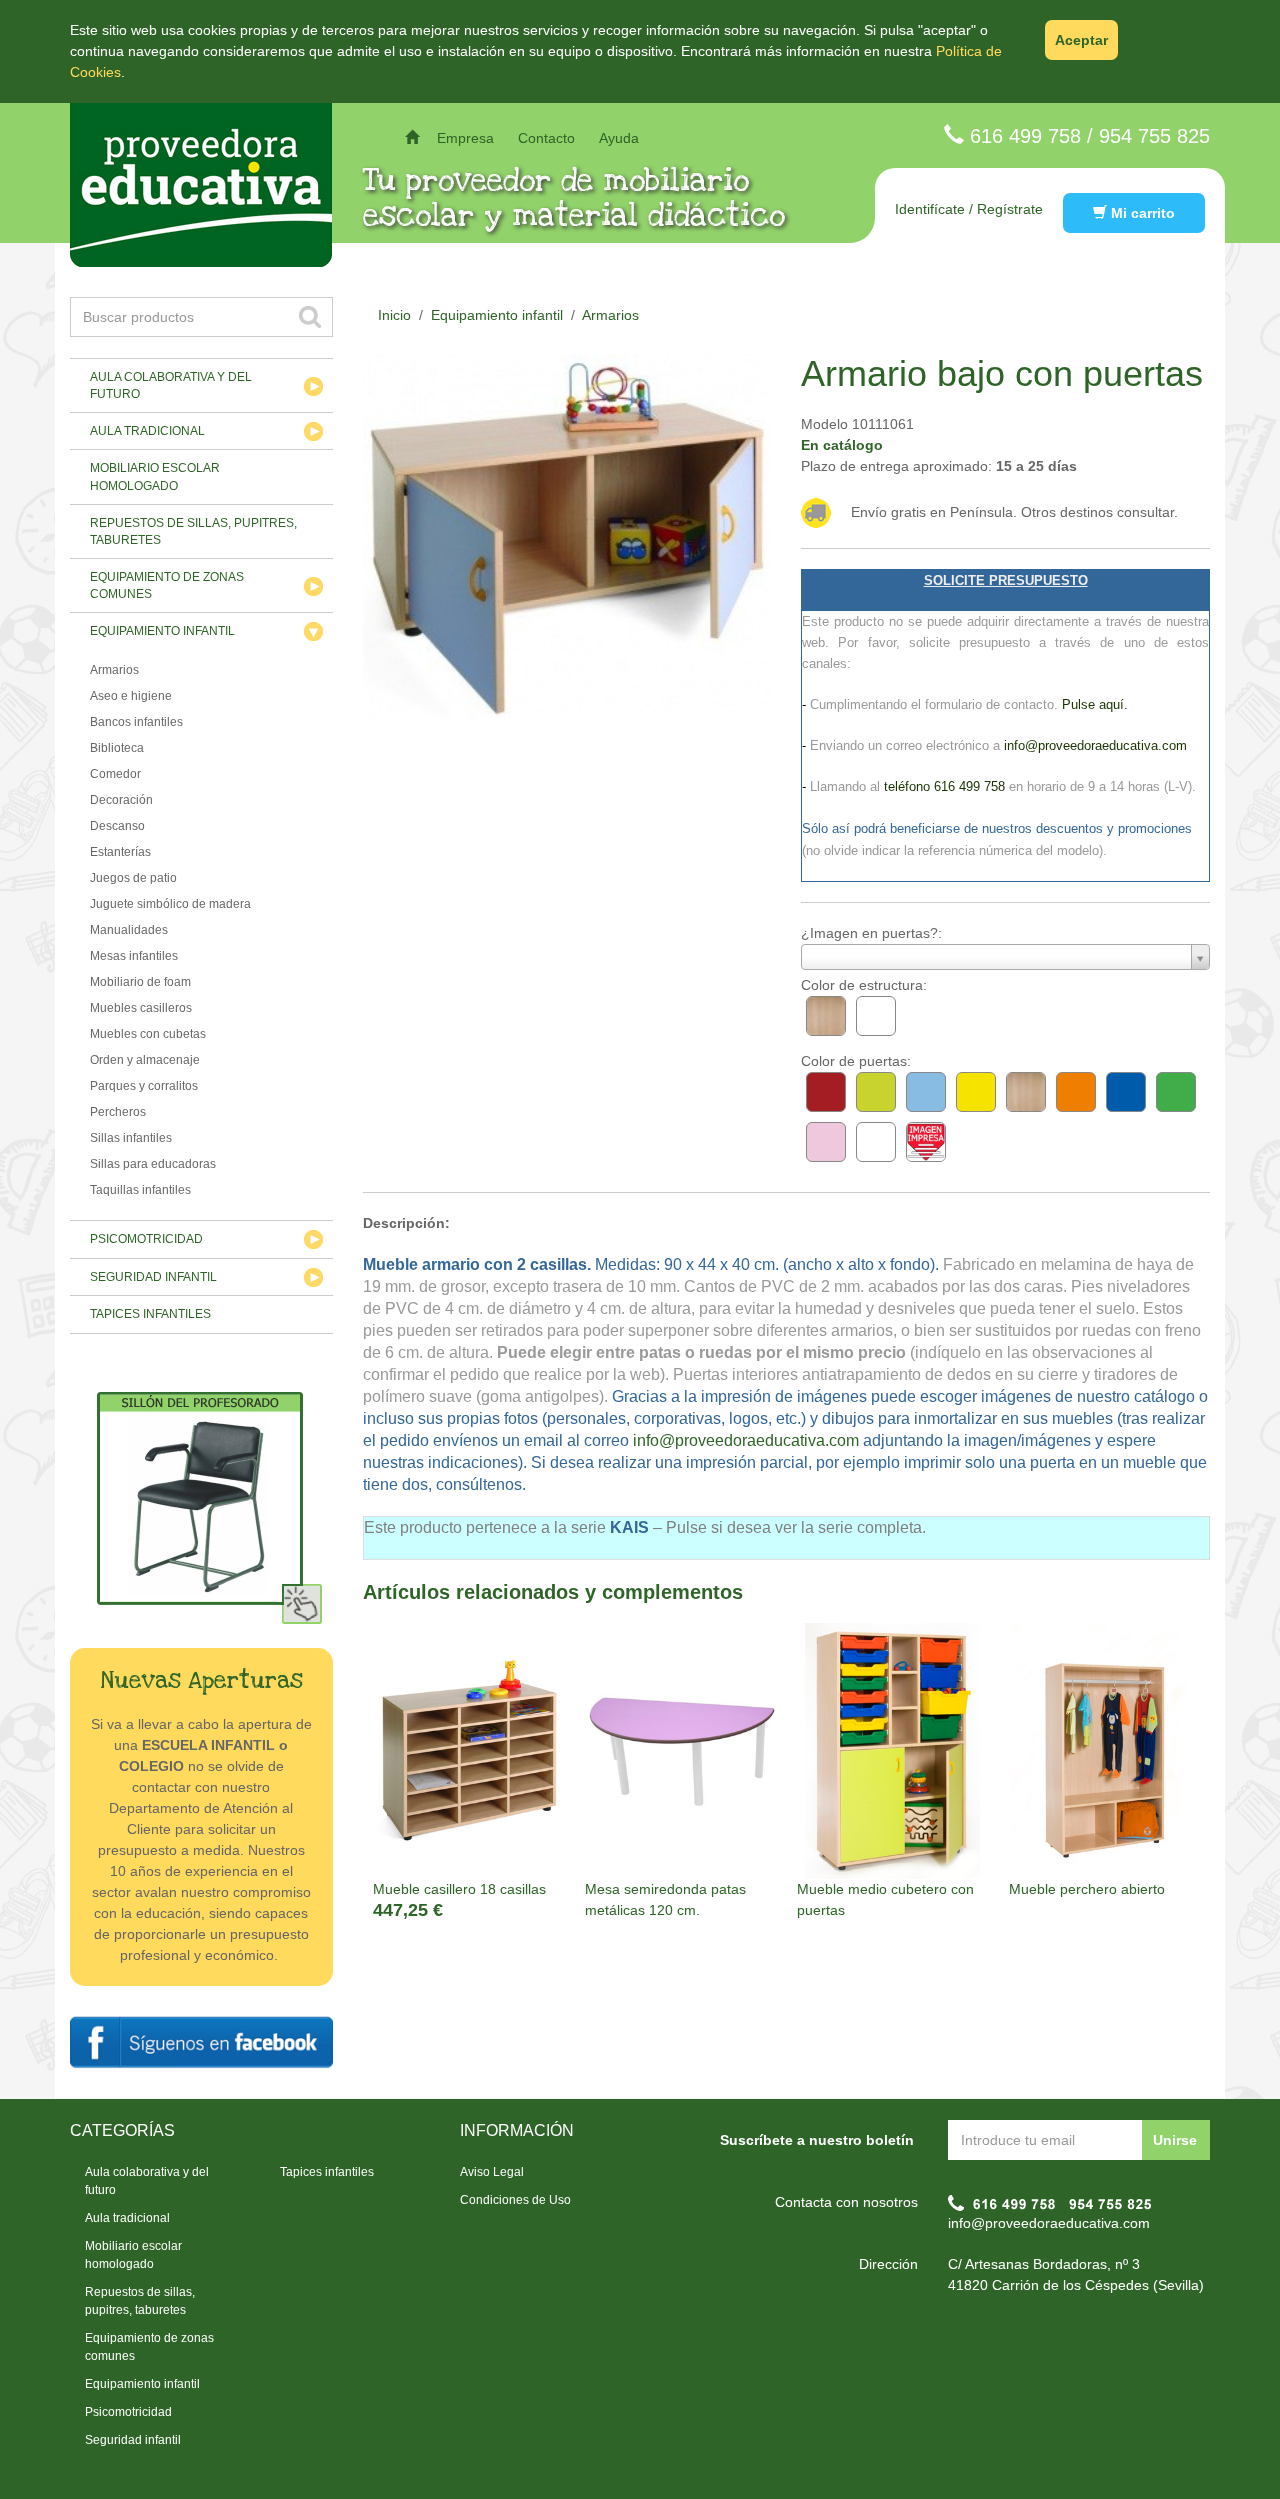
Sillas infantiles (131, 1138)
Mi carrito (1141, 213)
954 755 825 (1154, 136)
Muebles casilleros (141, 1008)
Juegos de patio (133, 878)
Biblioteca (117, 748)
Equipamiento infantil (162, 631)
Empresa (465, 138)
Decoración (121, 800)
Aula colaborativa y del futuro (171, 385)
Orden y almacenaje (145, 1060)
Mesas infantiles (134, 956)
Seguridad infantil (153, 1277)
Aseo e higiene (131, 696)
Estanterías (120, 852)
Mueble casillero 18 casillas (459, 1889)
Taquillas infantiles (140, 1190)
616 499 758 (1025, 136)
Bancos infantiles (136, 722)
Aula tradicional (147, 431)
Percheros (118, 1112)
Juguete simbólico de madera (170, 904)
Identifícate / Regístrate (969, 209)
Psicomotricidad (146, 1239)
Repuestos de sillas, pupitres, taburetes (193, 531)
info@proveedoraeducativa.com (746, 1440)
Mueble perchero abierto (1087, 1889)
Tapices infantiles (150, 1314)
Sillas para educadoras (153, 1164)
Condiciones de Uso (515, 2200)
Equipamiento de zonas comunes (167, 585)
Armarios (114, 670)
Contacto (546, 138)
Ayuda (619, 138)
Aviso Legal (492, 2172)
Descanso (117, 826)
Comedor (115, 774)
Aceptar (1081, 40)
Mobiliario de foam (140, 982)
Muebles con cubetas (148, 1034)
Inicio (394, 315)
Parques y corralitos (144, 1086)
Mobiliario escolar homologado (155, 476)
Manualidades (129, 930)
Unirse (1175, 2140)
